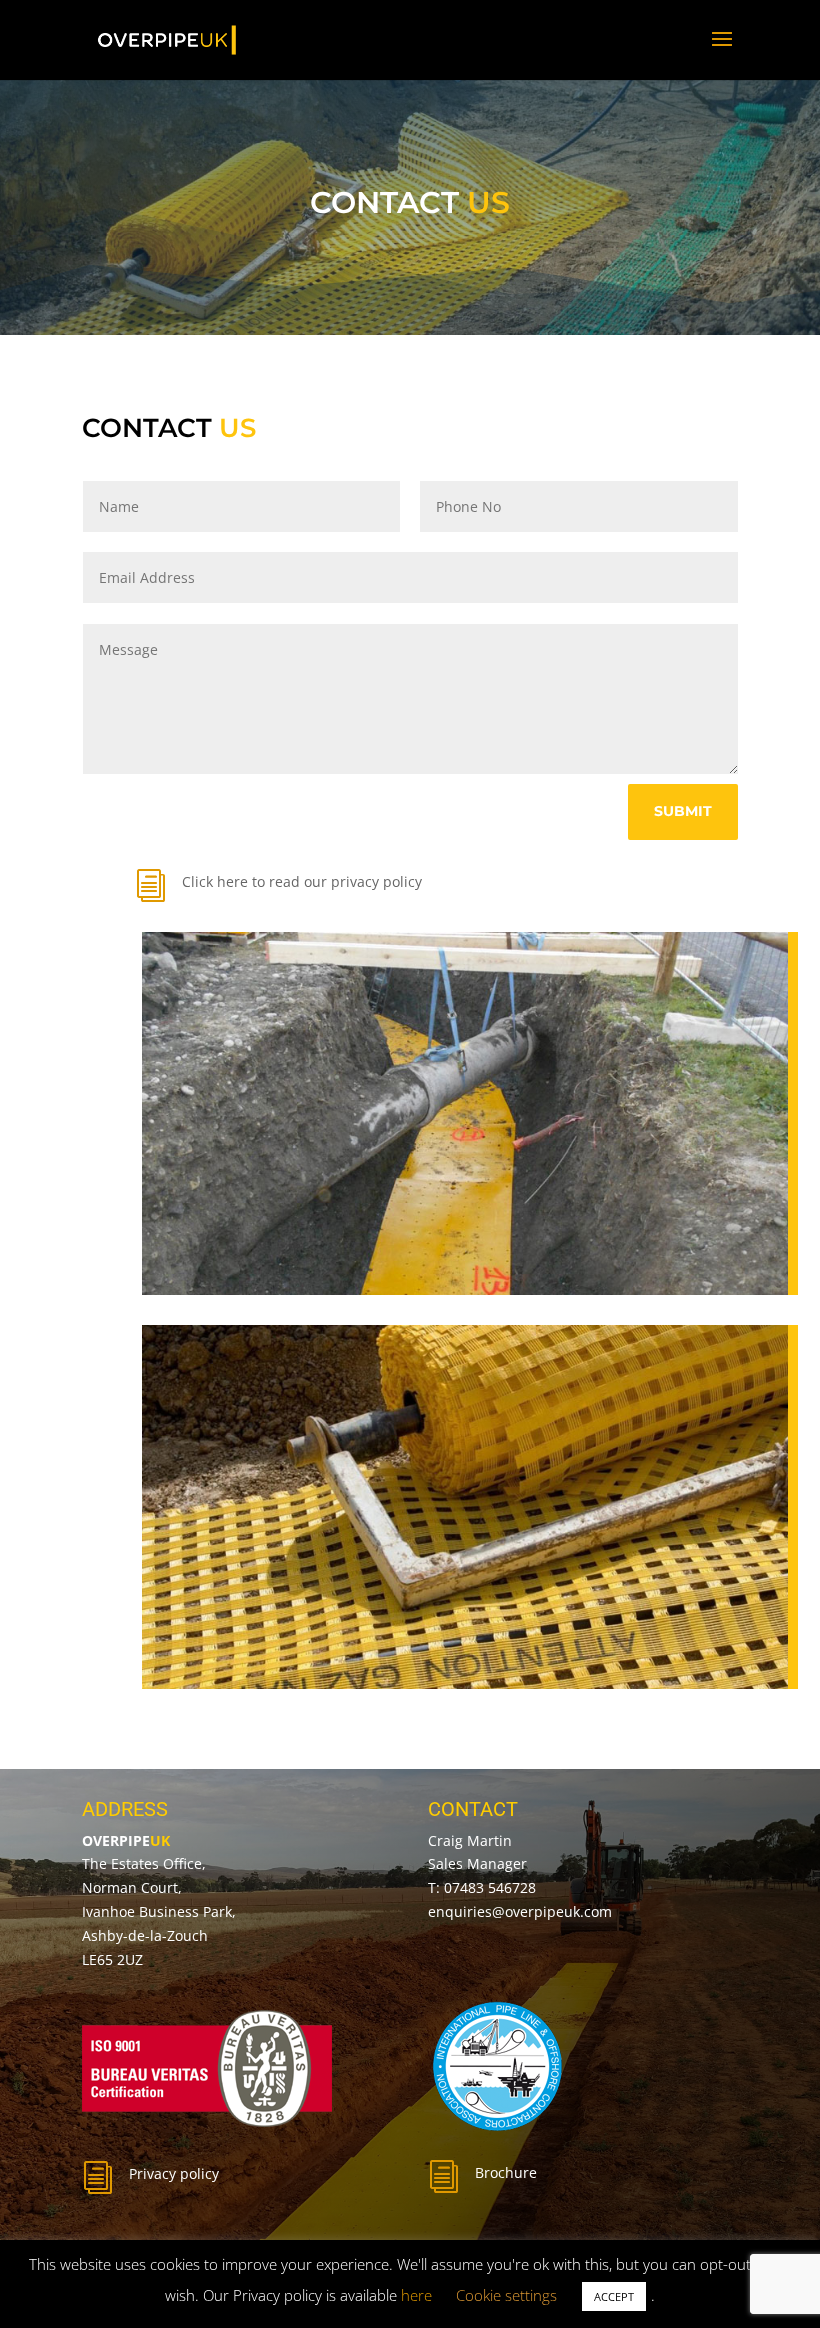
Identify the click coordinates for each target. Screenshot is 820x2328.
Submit (683, 811)
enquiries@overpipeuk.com (520, 1911)
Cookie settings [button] (506, 2295)
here (416, 2295)
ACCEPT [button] (614, 2296)
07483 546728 (490, 1887)
